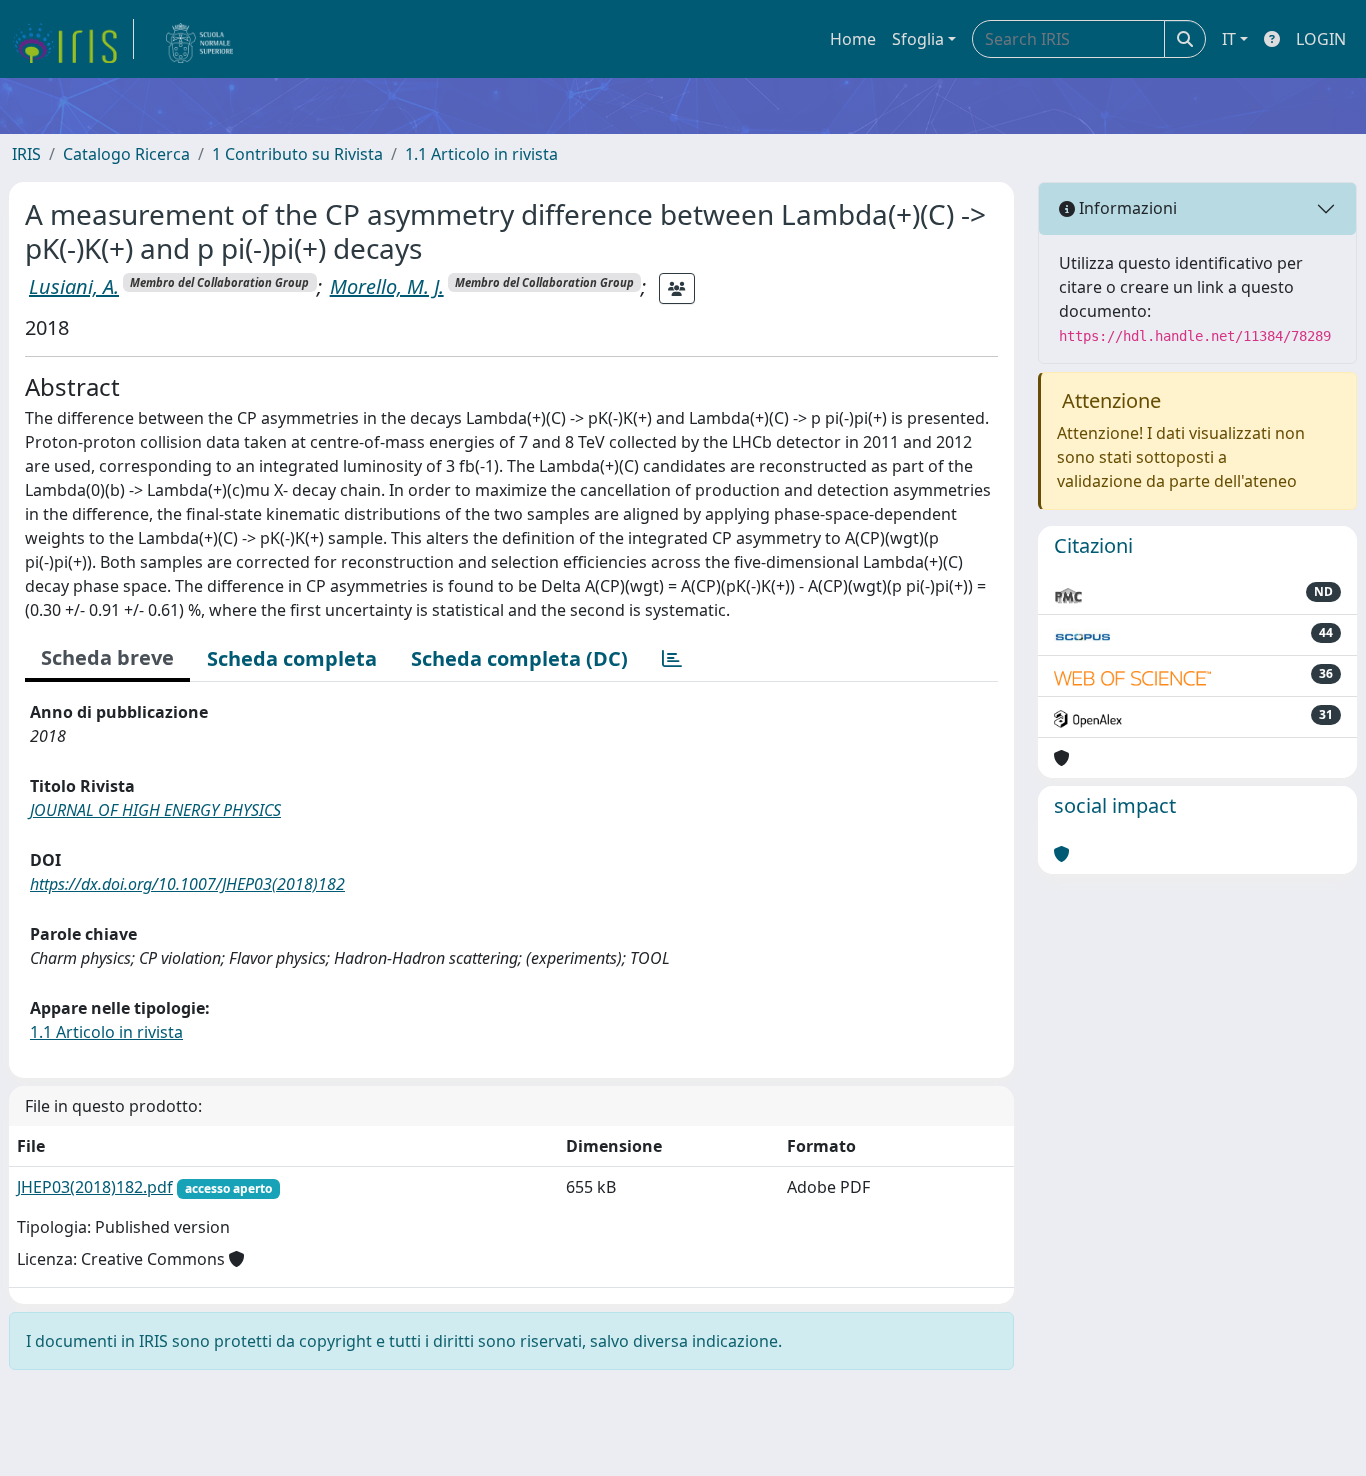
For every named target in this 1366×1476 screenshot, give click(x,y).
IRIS (26, 154)
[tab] (672, 659)
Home (853, 39)
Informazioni (1126, 208)
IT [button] (1229, 39)
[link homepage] (73, 39)
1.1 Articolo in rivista (481, 154)
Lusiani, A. (74, 286)
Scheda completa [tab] (292, 658)
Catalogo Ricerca (126, 154)
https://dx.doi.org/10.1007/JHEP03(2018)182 (187, 884)
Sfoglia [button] (918, 39)
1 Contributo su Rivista (297, 154)
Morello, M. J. (387, 286)
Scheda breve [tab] (107, 657)
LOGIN (1321, 39)
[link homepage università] (200, 39)
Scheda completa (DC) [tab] (519, 658)
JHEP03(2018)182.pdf (95, 1187)
